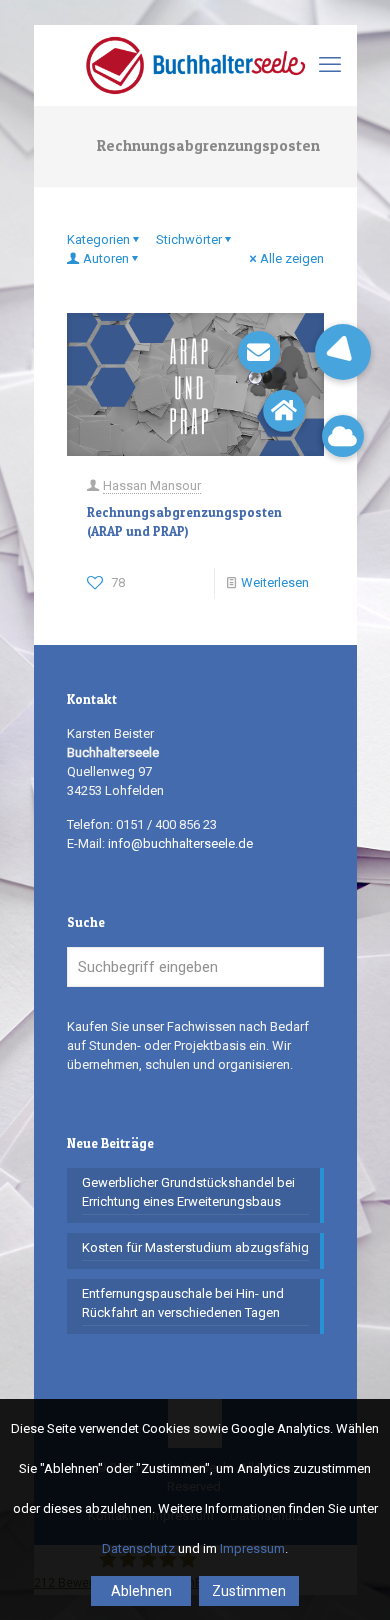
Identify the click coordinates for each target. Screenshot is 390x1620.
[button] (343, 352)
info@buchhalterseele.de (180, 843)
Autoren (106, 258)
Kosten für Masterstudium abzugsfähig (195, 1247)
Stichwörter (189, 239)
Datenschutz (138, 1548)
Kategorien (98, 239)
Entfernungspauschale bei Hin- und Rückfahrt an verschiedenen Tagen (183, 1303)
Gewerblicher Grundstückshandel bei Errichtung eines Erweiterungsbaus (188, 1192)
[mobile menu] (330, 65)
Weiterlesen (275, 582)
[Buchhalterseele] (195, 65)
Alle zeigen (292, 258)
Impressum (252, 1548)
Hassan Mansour (152, 485)
